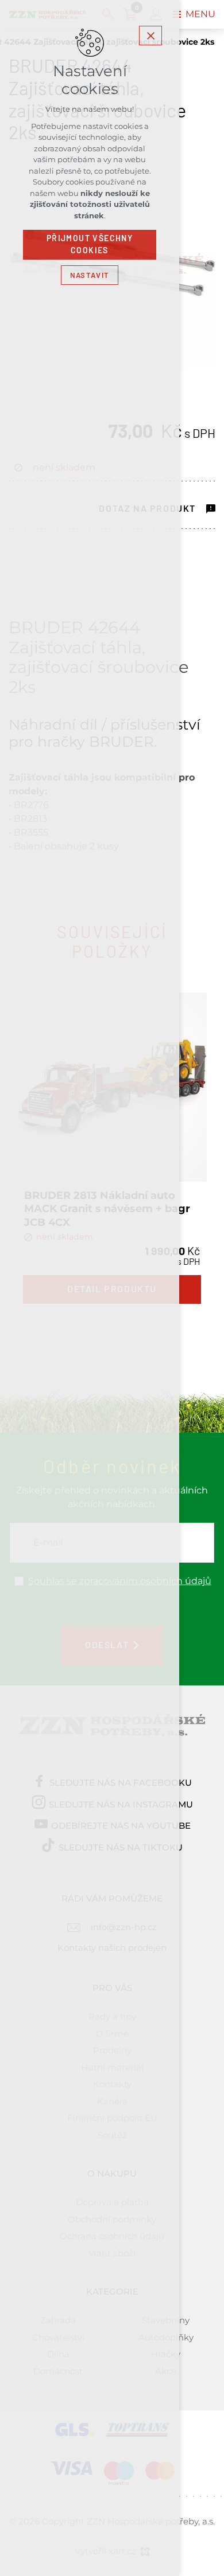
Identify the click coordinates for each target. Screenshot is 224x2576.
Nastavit (90, 275)
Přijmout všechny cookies (90, 244)
